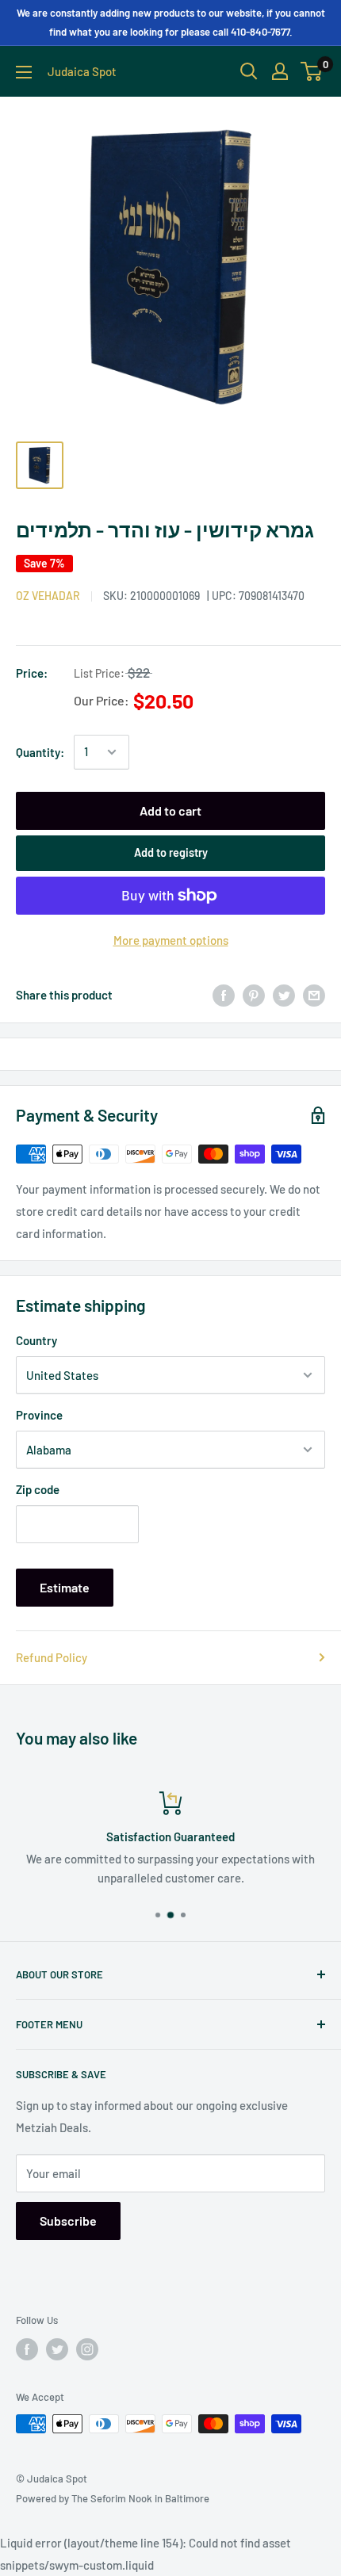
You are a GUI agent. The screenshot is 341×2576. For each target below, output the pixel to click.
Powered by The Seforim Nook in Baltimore (113, 2498)
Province (39, 1415)
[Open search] (249, 71)
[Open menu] (24, 72)
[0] (312, 71)
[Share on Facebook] (224, 995)
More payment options (171, 940)
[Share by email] (314, 995)
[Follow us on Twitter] (57, 2349)
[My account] (280, 71)
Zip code (38, 1489)
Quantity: (40, 752)
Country (36, 1340)
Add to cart (170, 810)
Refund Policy (52, 1657)
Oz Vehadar (48, 596)
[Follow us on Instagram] (87, 2349)
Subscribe (68, 2221)
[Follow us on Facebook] (27, 2349)
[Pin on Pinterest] (254, 995)
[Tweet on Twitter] (284, 995)
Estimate (65, 1587)
